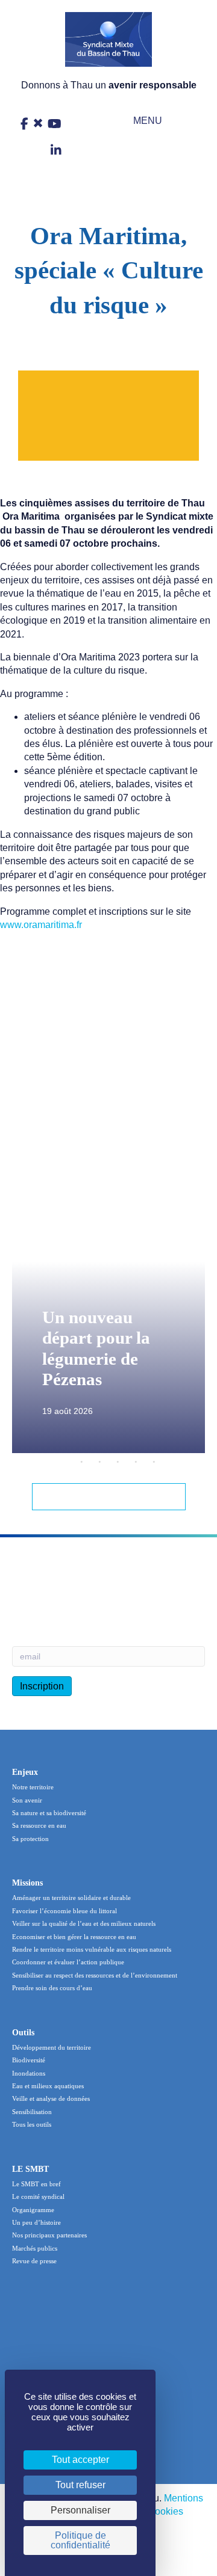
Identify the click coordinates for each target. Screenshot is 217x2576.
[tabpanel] (108, 1333)
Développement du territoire (52, 2047)
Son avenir (27, 1800)
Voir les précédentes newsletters (81, 1593)
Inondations (29, 2073)
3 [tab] (99, 1462)
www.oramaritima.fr (41, 925)
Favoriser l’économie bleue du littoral (64, 1911)
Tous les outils (32, 2124)
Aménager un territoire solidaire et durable (71, 1898)
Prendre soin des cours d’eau (52, 1988)
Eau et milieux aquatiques (48, 2086)
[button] (139, 121)
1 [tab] (63, 1462)
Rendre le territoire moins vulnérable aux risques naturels (92, 1949)
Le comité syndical (38, 2196)
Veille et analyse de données (51, 2098)
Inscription (42, 1686)
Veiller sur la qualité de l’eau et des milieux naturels (84, 1923)
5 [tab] (136, 1462)
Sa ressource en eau (39, 1825)
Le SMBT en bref (36, 2184)
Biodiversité (29, 2060)
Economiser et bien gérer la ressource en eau (74, 1937)
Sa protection (30, 1839)
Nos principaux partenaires (49, 2235)
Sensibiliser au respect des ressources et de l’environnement (95, 1975)
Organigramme (33, 2210)
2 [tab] (81, 1462)
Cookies (165, 2511)
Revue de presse (34, 2261)
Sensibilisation (32, 2112)
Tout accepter (80, 2460)
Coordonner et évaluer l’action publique (68, 1962)
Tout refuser (80, 2485)
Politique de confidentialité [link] (80, 2540)
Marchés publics (35, 2248)
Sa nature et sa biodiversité (49, 1813)
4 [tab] (118, 1462)
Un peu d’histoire (36, 2222)
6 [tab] (154, 1462)
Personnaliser (80, 2510)
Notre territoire (33, 1787)
